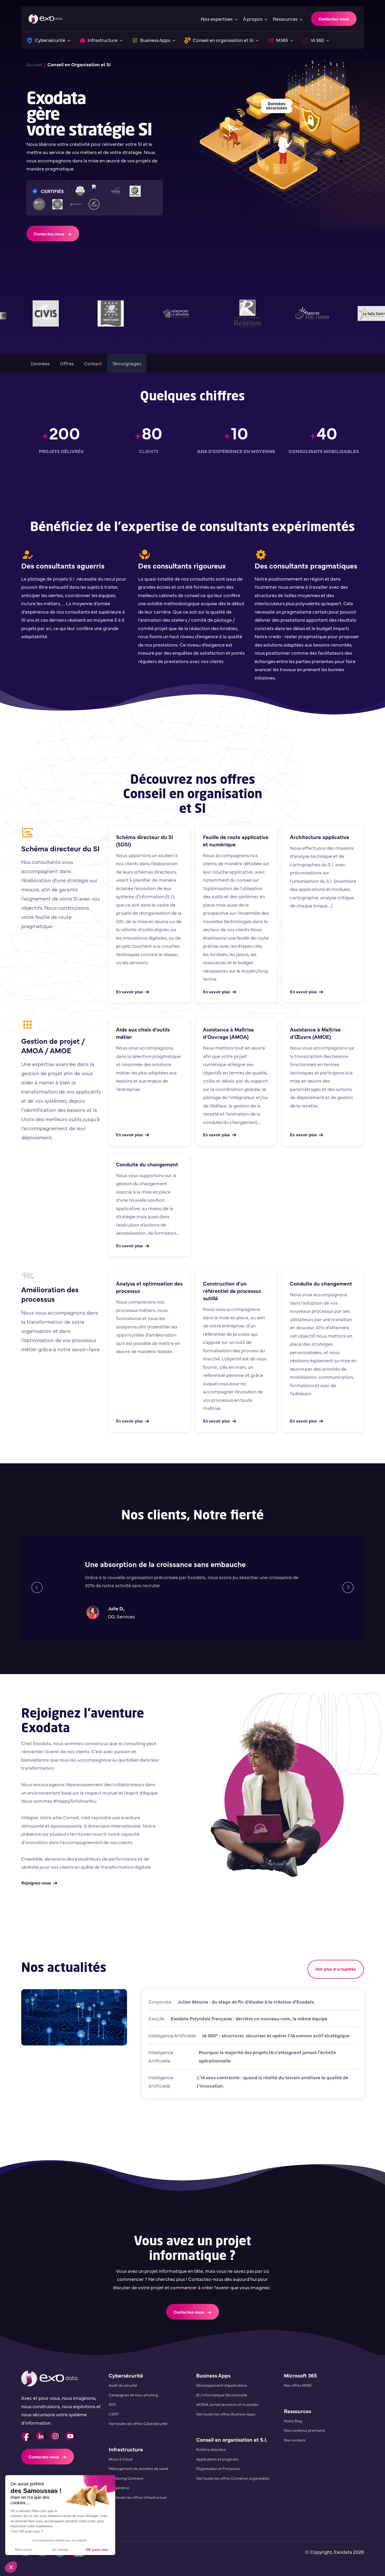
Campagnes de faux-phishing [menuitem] (133, 2395)
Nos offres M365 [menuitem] (298, 2385)
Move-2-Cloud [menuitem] (121, 2459)
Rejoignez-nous (36, 1883)
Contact (93, 363)
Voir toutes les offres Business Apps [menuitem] (226, 2414)
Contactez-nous (334, 19)
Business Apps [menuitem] (213, 2375)
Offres (67, 363)
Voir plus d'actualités (336, 1969)
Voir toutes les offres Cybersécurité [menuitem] (138, 2423)
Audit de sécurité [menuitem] (123, 2385)
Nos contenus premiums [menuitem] (305, 2430)
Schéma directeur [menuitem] (211, 2449)
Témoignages (127, 363)
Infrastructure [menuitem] (126, 2449)
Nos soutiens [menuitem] (295, 2440)
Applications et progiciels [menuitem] (217, 2459)
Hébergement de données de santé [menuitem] (139, 2468)
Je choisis (60, 2550)
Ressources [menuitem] (298, 2411)
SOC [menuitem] (112, 2404)
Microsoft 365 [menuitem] (300, 2375)
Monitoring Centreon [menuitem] (126, 2478)
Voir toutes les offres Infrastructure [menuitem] (138, 2497)
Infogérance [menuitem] (119, 2487)
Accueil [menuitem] (34, 64)
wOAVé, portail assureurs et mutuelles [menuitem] (227, 2404)
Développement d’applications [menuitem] (222, 2385)
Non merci (23, 2550)
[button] (11, 2567)
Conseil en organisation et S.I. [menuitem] (232, 2439)
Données (40, 363)
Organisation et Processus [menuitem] (218, 2468)
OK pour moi (97, 2550)
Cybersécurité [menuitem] (126, 2375)
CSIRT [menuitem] (114, 2414)
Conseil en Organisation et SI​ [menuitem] (79, 64)
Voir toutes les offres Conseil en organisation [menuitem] (233, 2478)
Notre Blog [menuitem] (293, 2421)
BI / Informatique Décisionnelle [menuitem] (222, 2395)
